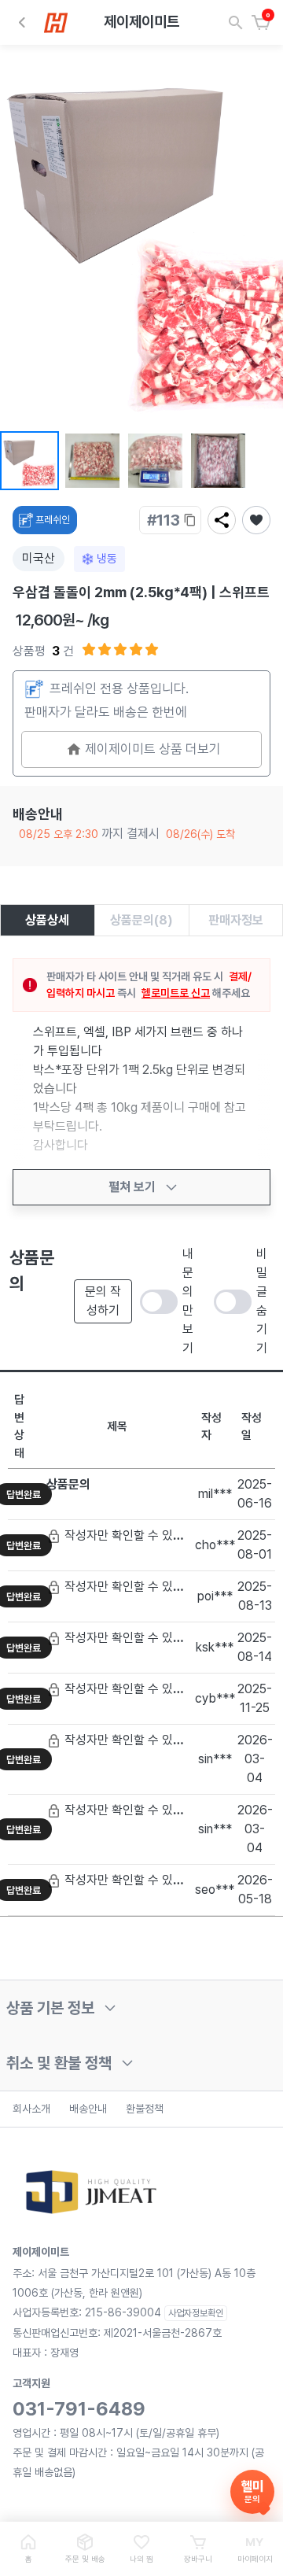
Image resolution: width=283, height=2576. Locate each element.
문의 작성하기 (103, 1301)
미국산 (39, 558)
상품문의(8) (141, 920)
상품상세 (47, 920)
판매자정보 (236, 920)
